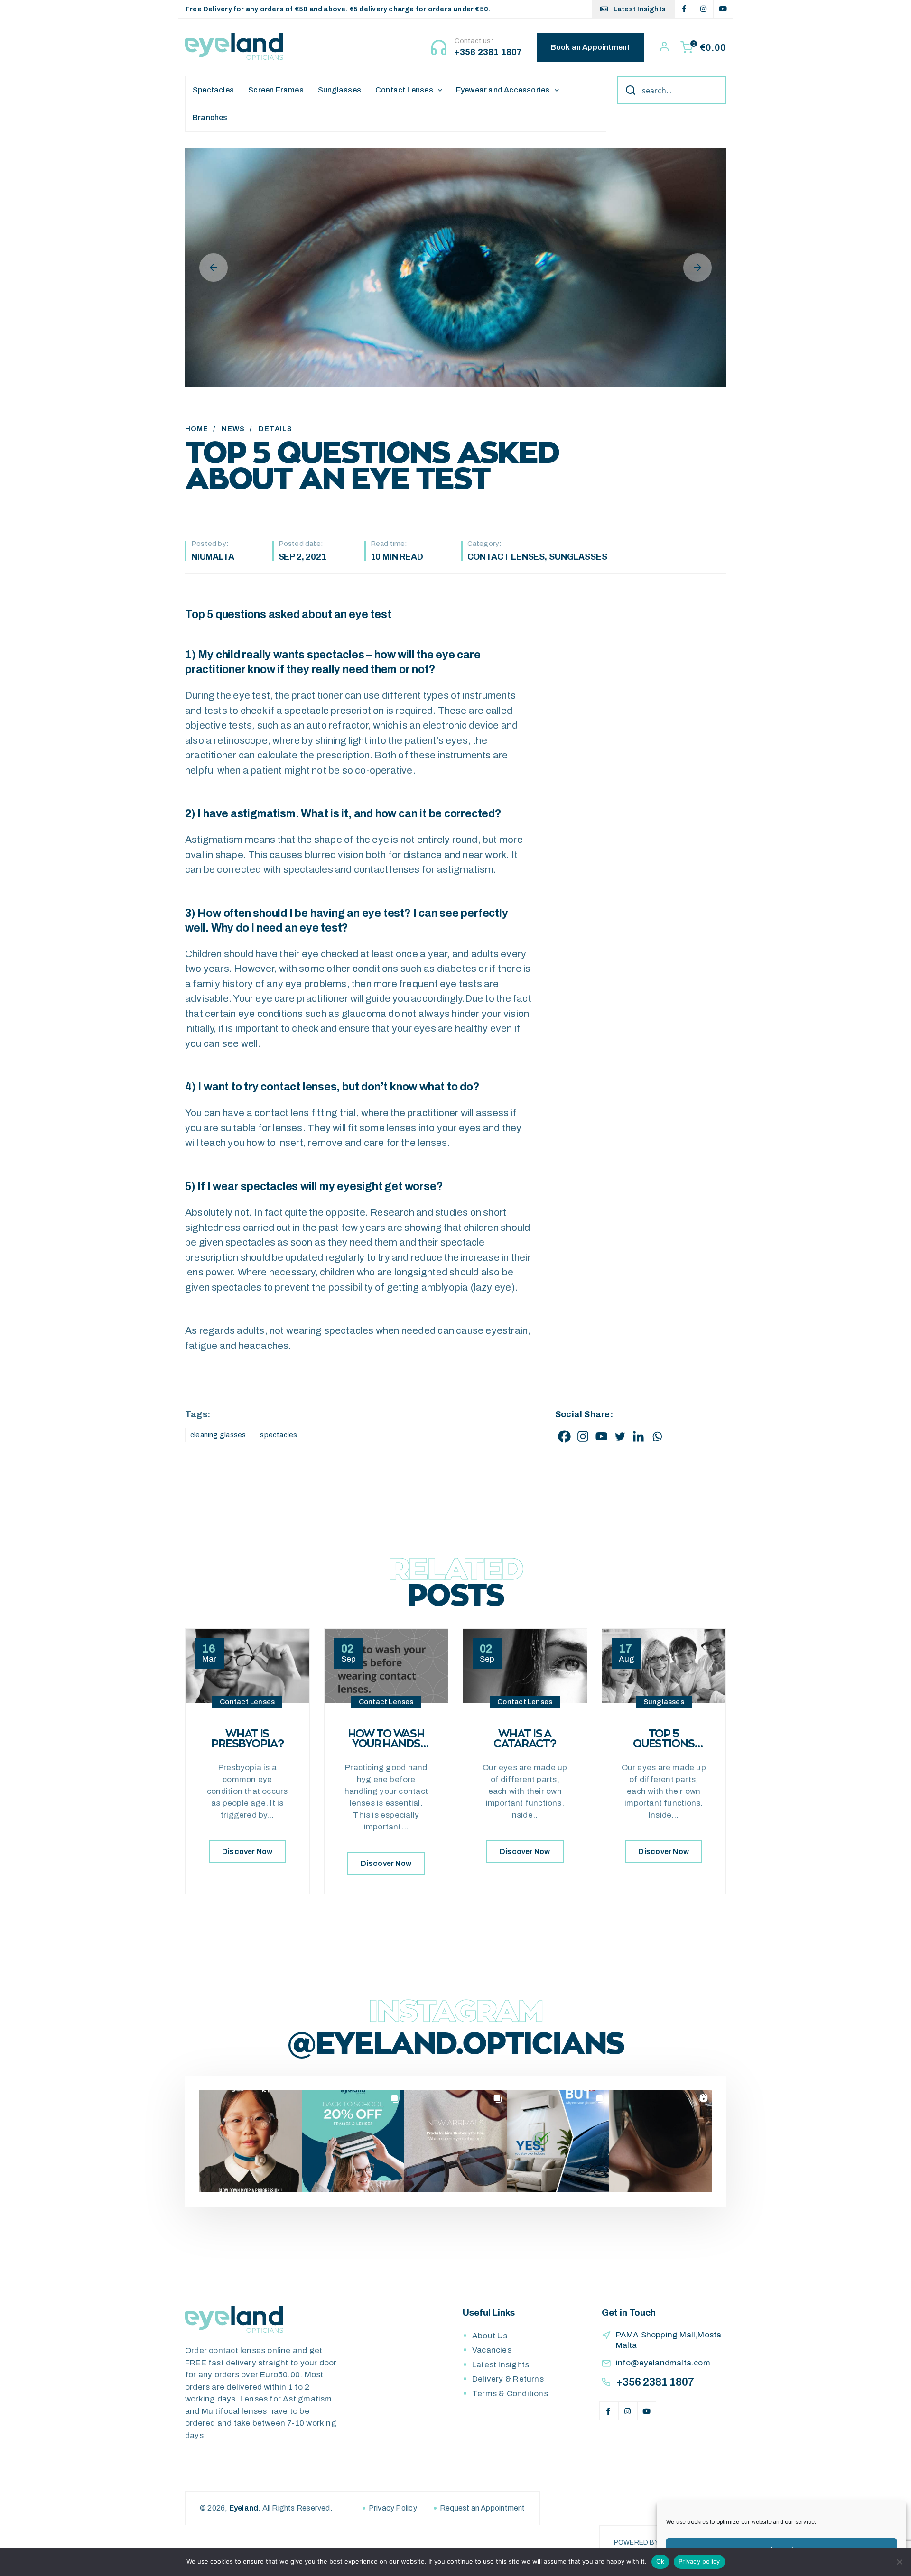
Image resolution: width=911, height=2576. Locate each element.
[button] (251, 2141)
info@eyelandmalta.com (663, 2363)
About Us (490, 2336)
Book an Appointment (590, 47)
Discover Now (247, 1851)
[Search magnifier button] (627, 90)
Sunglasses (339, 90)
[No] (899, 2562)
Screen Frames (276, 90)
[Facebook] (564, 1436)
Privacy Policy (393, 2508)
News (233, 429)
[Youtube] (601, 1436)
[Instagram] (583, 1436)
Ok (660, 2561)
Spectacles (213, 90)
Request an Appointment (483, 2508)
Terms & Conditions (510, 2394)
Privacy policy (699, 2561)
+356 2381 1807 (488, 52)
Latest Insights (639, 9)
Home (197, 429)
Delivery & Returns (508, 2379)
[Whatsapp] (657, 1436)
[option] (455, 268)
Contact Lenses (404, 90)
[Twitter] (620, 1436)
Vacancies (492, 2350)
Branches (210, 117)
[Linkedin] (638, 1436)
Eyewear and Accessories (503, 90)
